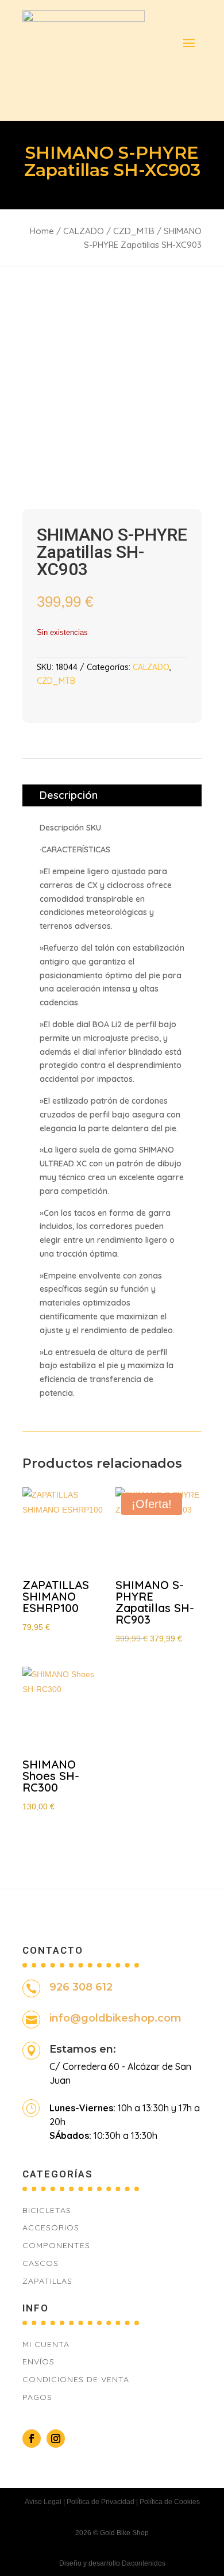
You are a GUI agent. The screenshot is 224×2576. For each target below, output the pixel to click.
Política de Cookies (170, 2502)
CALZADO (84, 231)
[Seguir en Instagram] (56, 2439)
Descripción (69, 795)
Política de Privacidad (101, 2502)
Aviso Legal (43, 2502)
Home (42, 231)
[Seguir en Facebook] (32, 2439)
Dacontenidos (144, 2563)
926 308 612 (81, 1987)
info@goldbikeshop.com (115, 2018)
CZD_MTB (134, 231)
